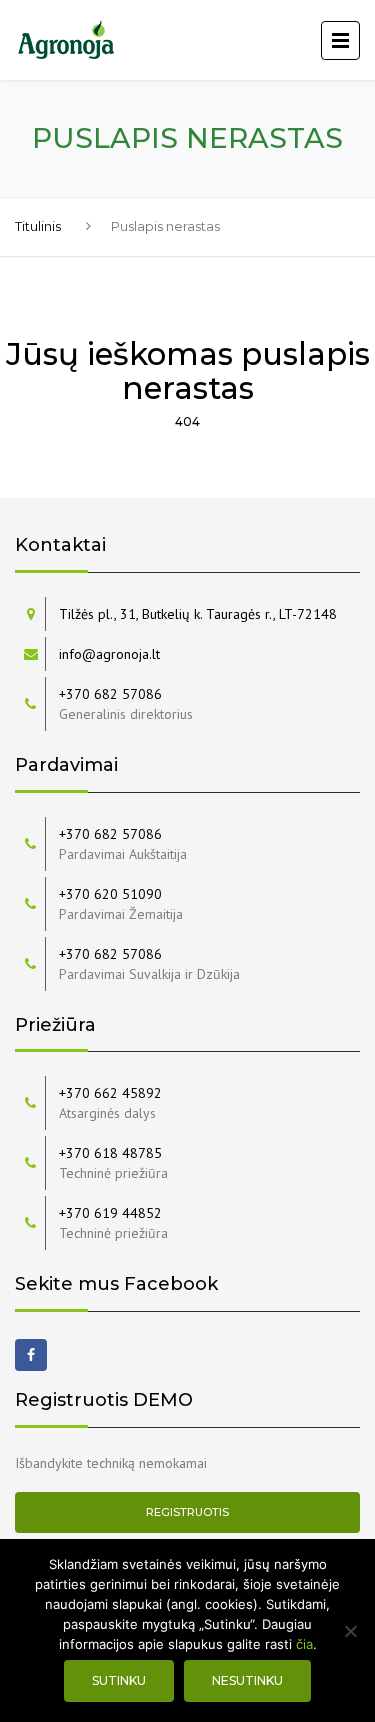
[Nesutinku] (350, 1631)
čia (304, 1644)
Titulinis (38, 226)
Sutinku (119, 1680)
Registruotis (187, 1512)
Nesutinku (247, 1680)
